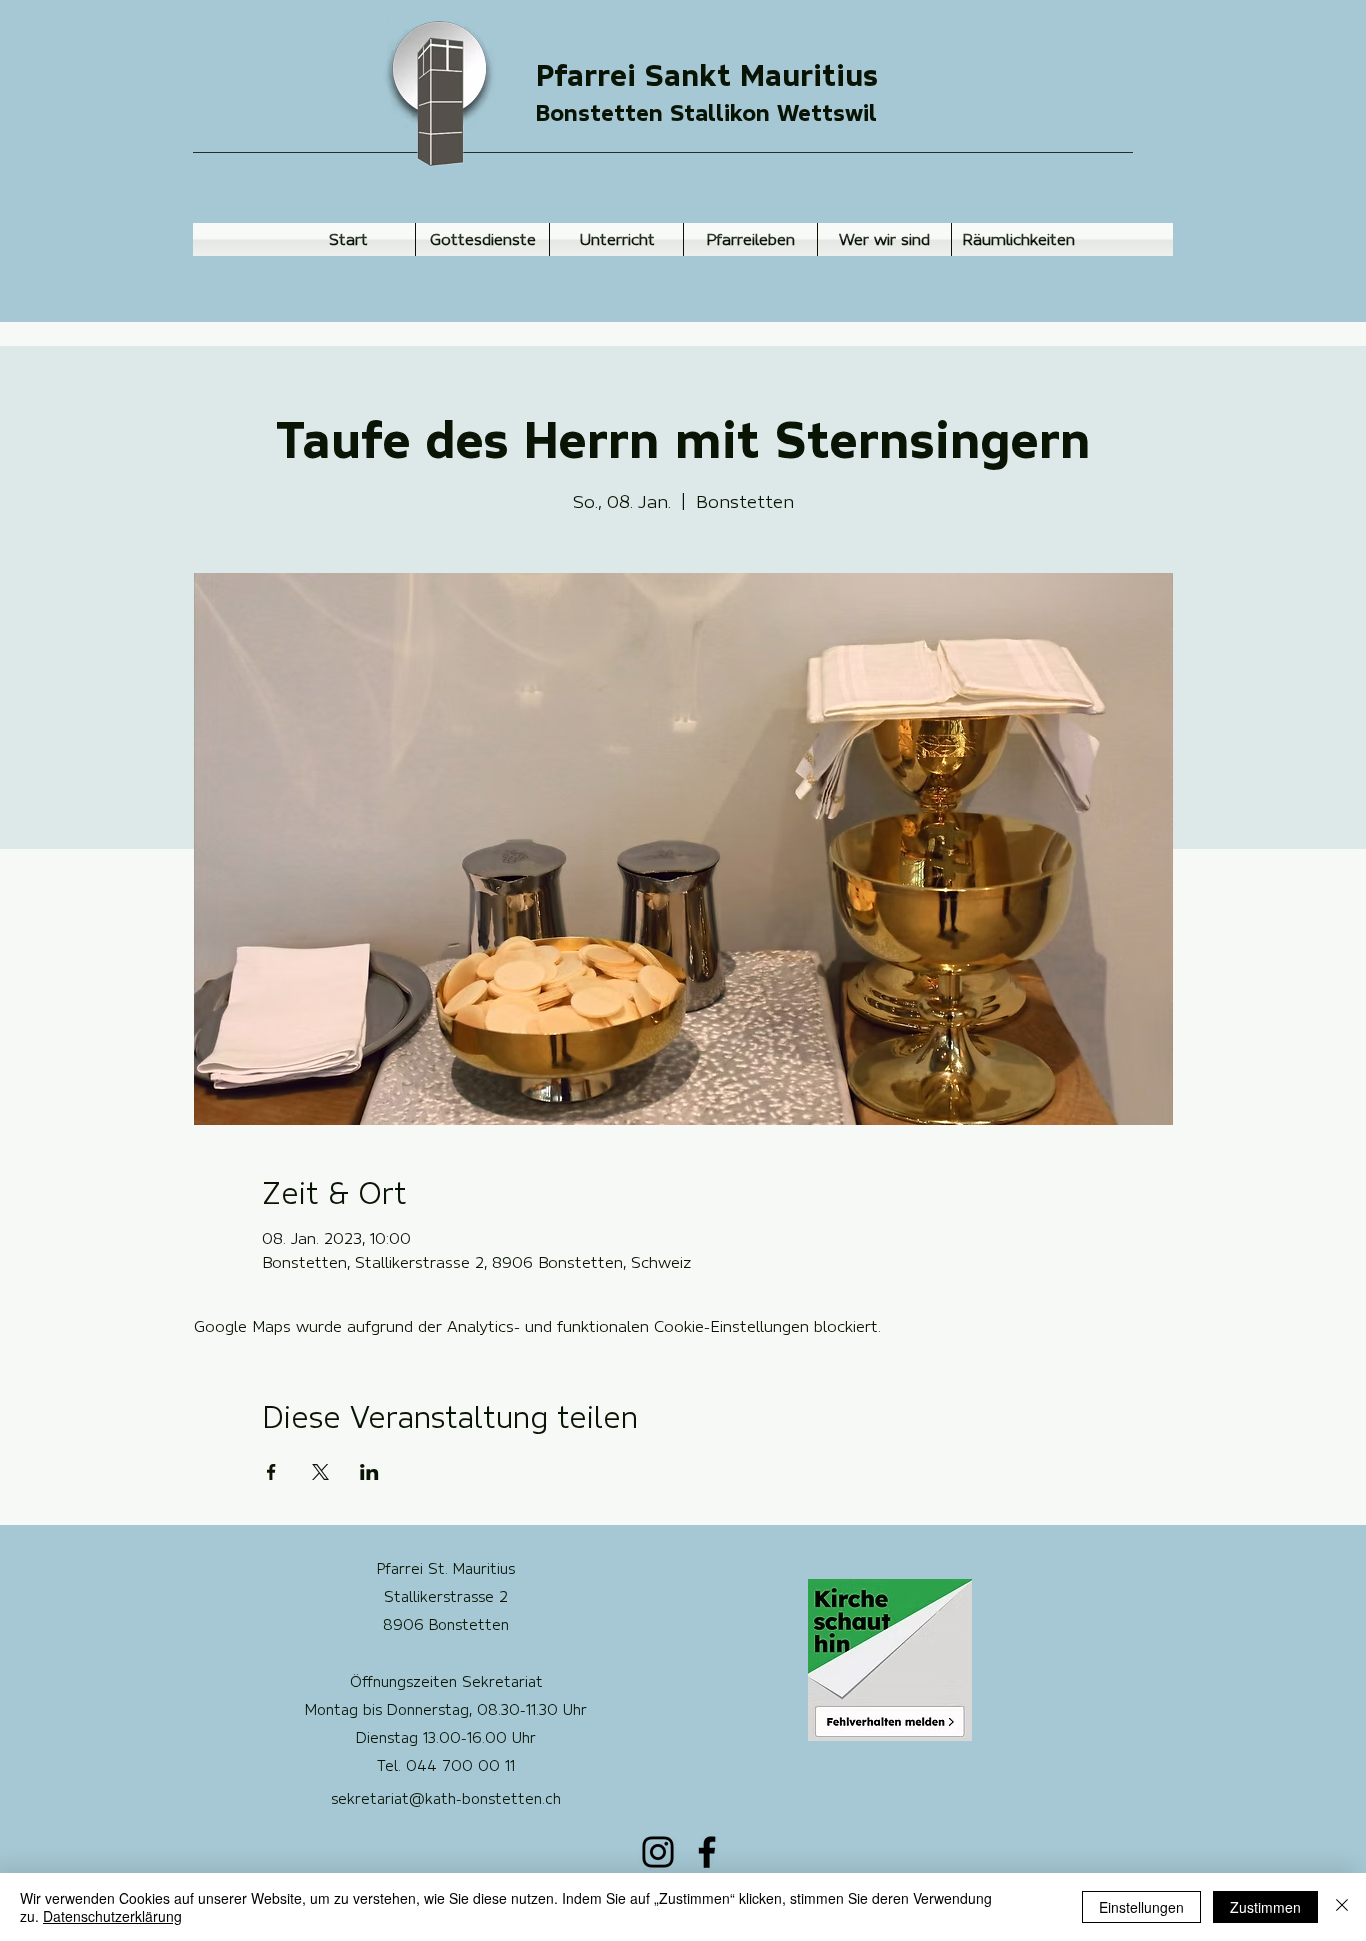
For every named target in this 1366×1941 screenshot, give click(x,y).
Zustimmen (1265, 1907)
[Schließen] (1342, 1907)
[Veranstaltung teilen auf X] (320, 1472)
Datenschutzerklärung (112, 1916)
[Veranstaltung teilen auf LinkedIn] (369, 1472)
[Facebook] (707, 1852)
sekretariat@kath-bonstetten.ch (446, 1799)
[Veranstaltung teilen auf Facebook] (271, 1472)
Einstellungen (1141, 1907)
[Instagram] (658, 1852)
